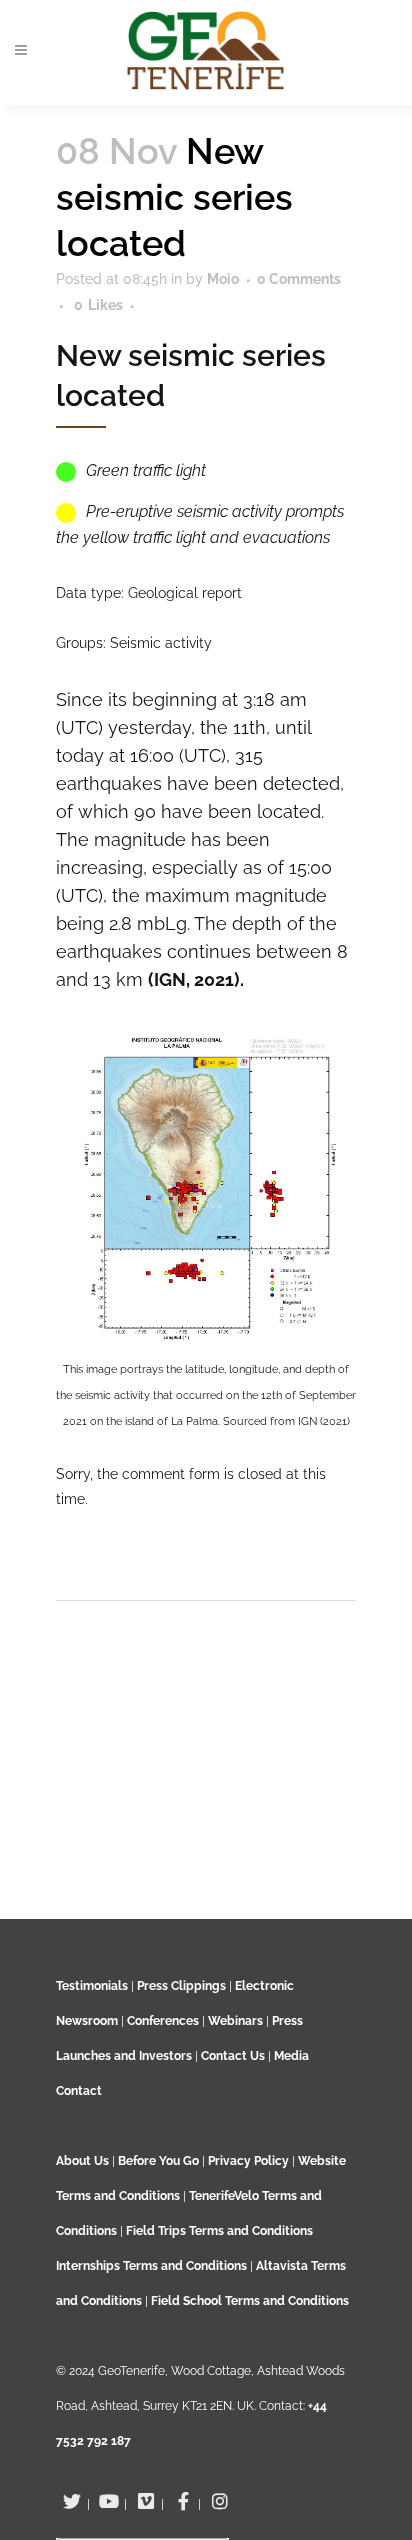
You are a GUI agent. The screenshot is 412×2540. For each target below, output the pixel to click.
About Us (82, 2161)
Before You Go (157, 2161)
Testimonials (92, 1986)
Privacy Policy (248, 2161)
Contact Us (233, 2056)
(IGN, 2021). (196, 979)
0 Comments (299, 279)
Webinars (235, 2021)
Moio (223, 279)
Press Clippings (181, 1986)
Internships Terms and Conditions (153, 2266)
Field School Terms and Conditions (250, 2301)
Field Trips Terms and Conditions (219, 2231)
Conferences (163, 2021)
